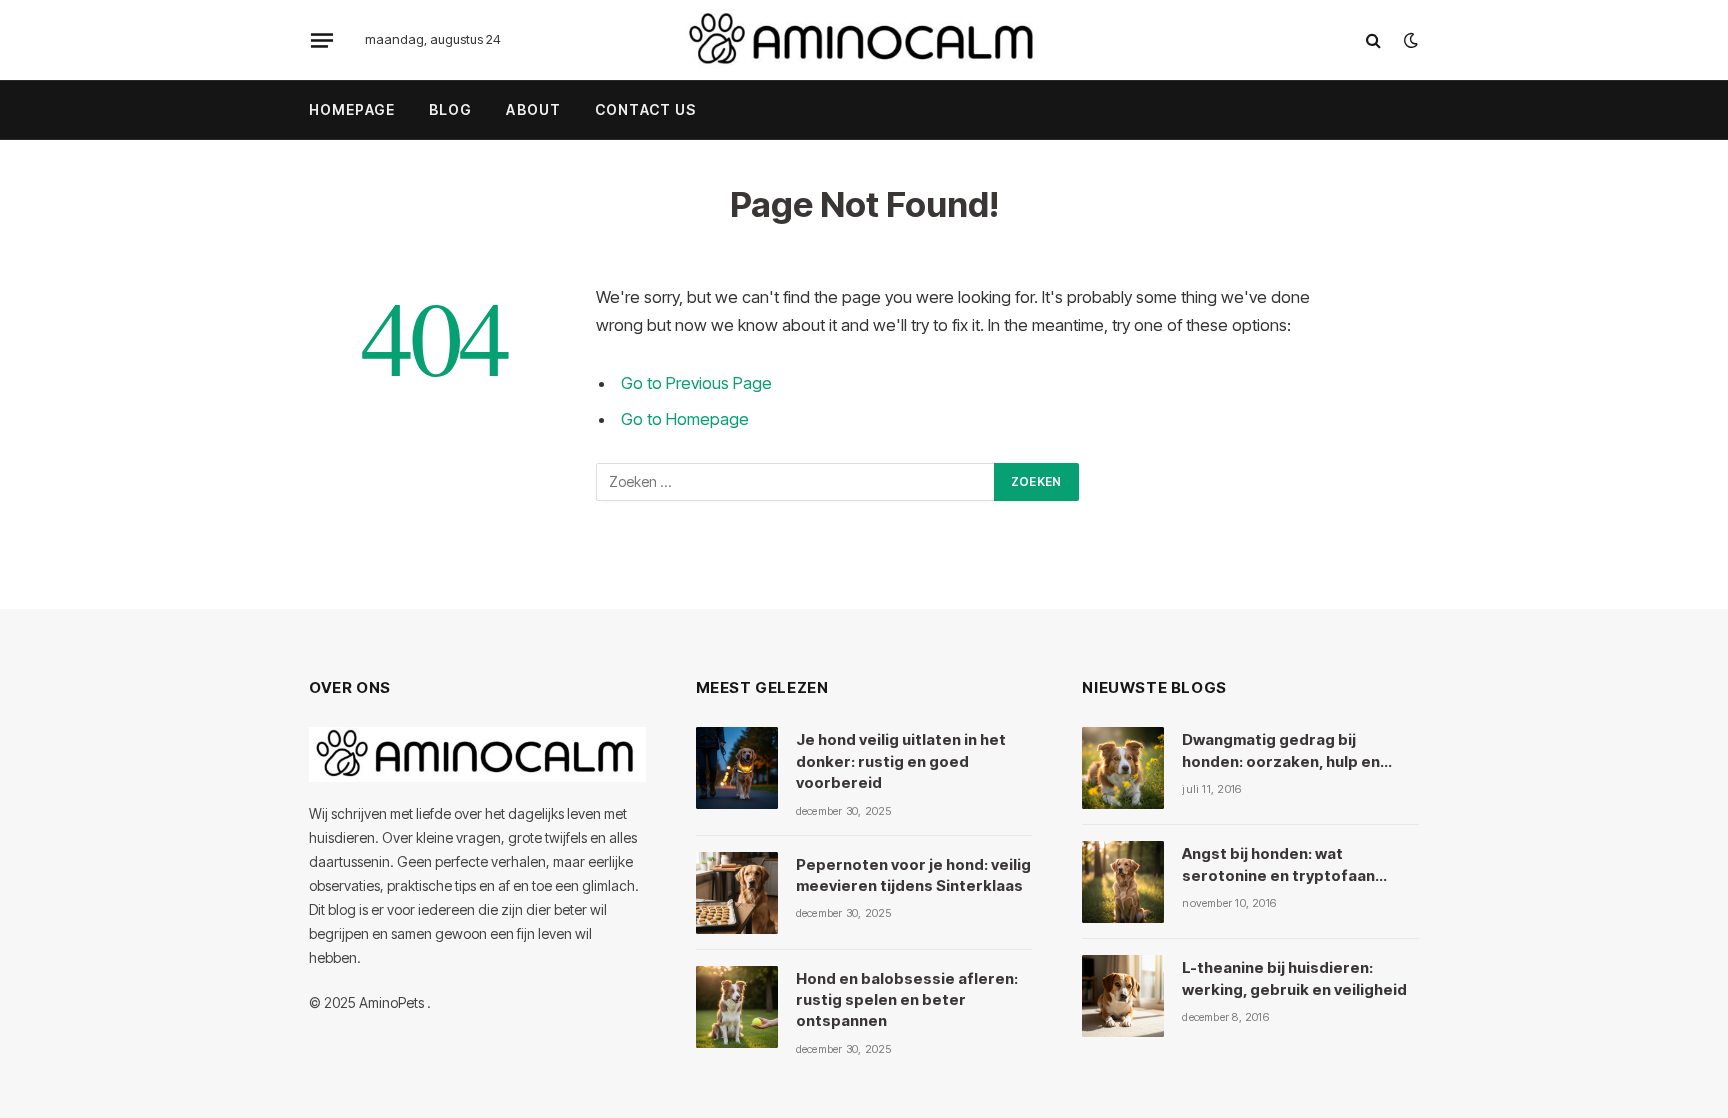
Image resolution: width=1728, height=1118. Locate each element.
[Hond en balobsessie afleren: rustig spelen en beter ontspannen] (737, 1007)
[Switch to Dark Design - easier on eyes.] (1409, 40)
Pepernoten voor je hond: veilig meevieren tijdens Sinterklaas (913, 875)
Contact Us (645, 109)
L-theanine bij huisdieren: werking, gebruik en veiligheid (1294, 978)
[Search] (1373, 40)
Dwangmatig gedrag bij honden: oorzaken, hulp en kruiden (1281, 751)
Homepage (352, 109)
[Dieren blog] (864, 40)
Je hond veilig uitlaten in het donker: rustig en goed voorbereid (901, 761)
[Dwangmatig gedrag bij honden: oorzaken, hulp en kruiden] (1123, 768)
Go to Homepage (685, 419)
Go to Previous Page (696, 383)
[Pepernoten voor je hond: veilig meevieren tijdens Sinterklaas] (737, 893)
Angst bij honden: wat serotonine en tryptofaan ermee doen (1278, 865)
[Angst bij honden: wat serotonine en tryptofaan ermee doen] (1123, 882)
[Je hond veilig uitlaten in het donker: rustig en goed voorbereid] (737, 768)
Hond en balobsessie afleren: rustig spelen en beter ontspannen (907, 1000)
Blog (450, 109)
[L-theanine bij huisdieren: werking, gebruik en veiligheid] (1123, 996)
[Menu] (322, 40)
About (533, 109)
